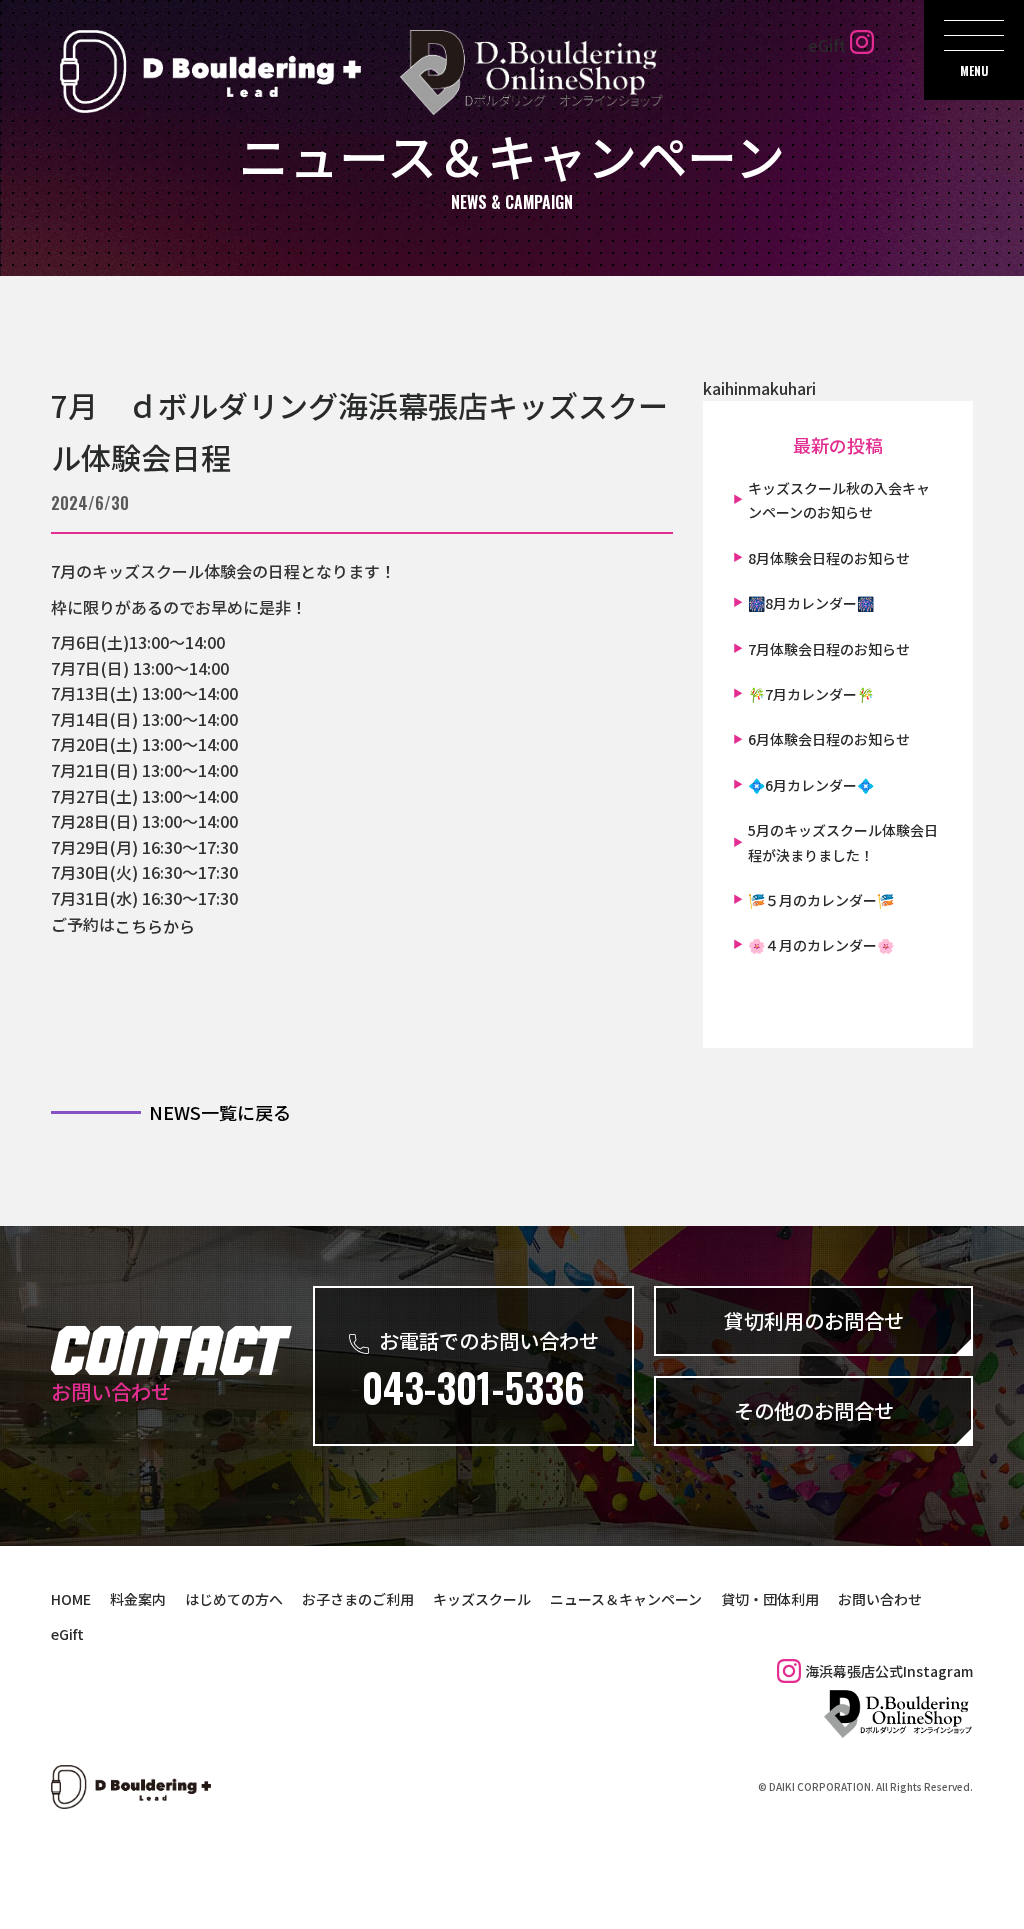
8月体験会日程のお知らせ (829, 558)
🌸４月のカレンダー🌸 (821, 945)
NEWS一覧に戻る (220, 1112)
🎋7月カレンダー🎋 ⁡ (812, 694)
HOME (71, 1599)
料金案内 (138, 1599)
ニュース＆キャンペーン (626, 1599)
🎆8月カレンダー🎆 (811, 603)
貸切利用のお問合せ (814, 1320)
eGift (827, 45)
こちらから (155, 925)
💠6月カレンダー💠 (811, 785)
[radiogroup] (362, 735)
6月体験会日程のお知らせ (829, 739)
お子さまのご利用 (358, 1599)
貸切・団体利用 (770, 1599)
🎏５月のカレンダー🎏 (821, 900)
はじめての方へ (234, 1599)
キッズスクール (482, 1599)
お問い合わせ (880, 1599)
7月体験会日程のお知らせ (829, 649)
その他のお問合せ (814, 1410)
